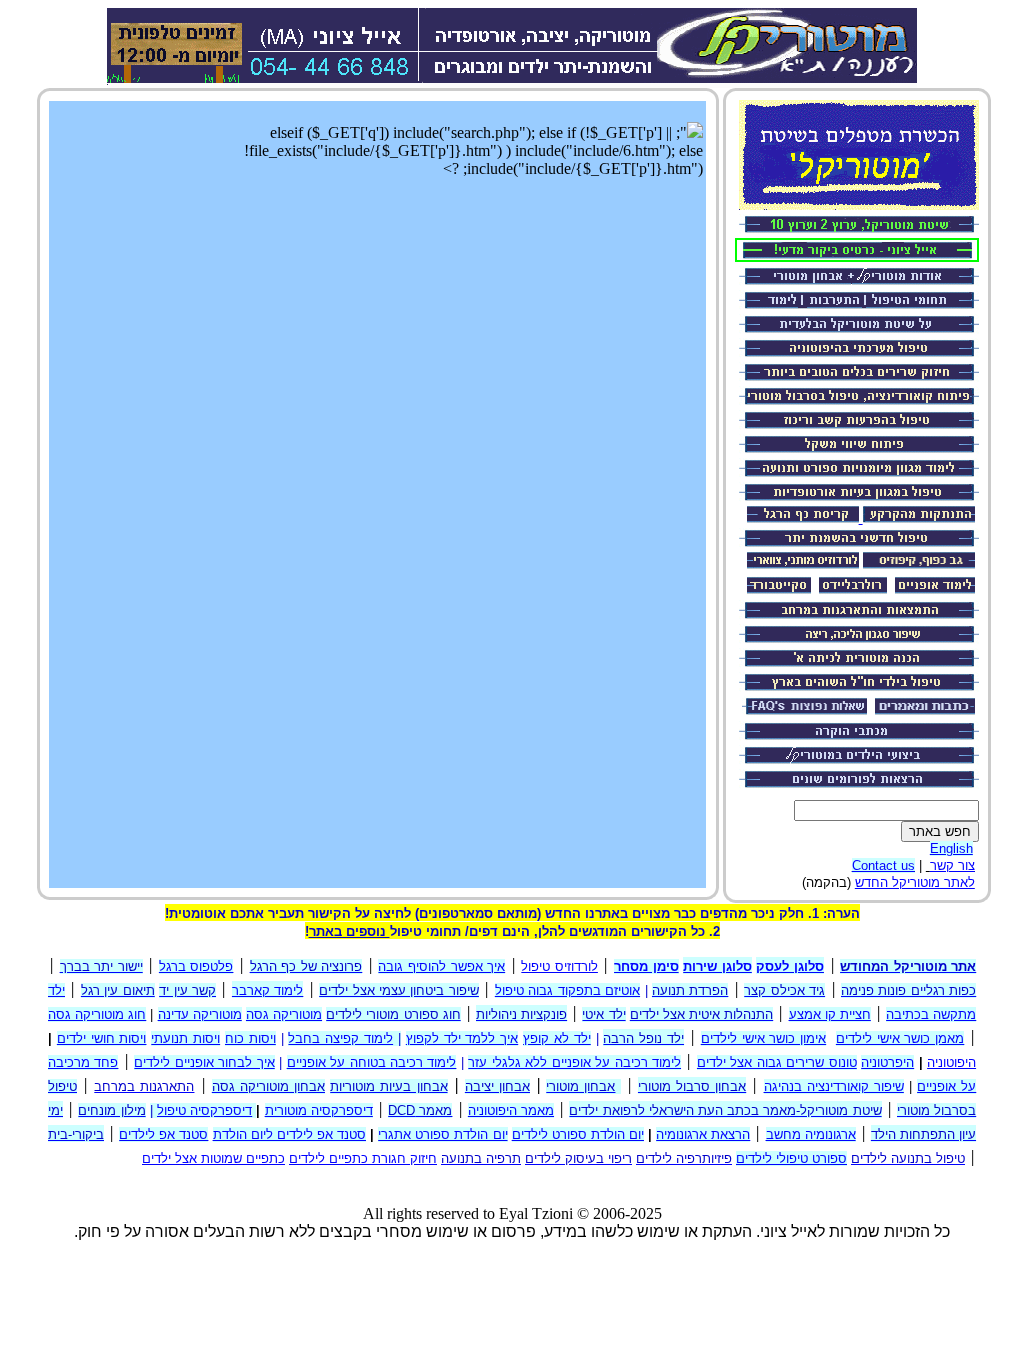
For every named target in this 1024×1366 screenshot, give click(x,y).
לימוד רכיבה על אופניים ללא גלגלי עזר (574, 1062)
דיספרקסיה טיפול (204, 1110)
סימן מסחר (646, 966)
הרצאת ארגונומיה (703, 1134)
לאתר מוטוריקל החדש (915, 882)
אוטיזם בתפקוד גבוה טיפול (567, 990)
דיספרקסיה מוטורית (319, 1110)
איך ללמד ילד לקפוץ (462, 1038)
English (951, 848)
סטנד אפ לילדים (163, 1134)
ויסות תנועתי (185, 1038)
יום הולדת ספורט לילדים (578, 1134)
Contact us (883, 865)
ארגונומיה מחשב (811, 1134)
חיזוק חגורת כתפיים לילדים (363, 1158)
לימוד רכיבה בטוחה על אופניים (372, 1062)
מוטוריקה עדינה (200, 1014)
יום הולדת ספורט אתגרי (442, 1134)
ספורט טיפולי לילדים (791, 1158)
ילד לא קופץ (557, 1038)
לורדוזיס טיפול (559, 966)
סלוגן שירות (717, 966)
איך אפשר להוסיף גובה (441, 966)
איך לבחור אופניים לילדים (204, 1062)
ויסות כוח (250, 1038)
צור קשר (952, 865)
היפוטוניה (951, 1062)
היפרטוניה (887, 1062)
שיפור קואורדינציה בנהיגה (834, 1086)
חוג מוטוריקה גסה (97, 1014)
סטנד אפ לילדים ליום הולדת (289, 1134)
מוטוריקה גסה (284, 1014)
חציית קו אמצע (830, 1014)
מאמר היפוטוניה (511, 1110)
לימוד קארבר (267, 990)
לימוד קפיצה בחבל (340, 1038)
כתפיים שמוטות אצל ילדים (213, 1158)
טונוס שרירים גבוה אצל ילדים (777, 1062)
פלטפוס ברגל (196, 966)
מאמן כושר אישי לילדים (900, 1038)
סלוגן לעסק (790, 966)
